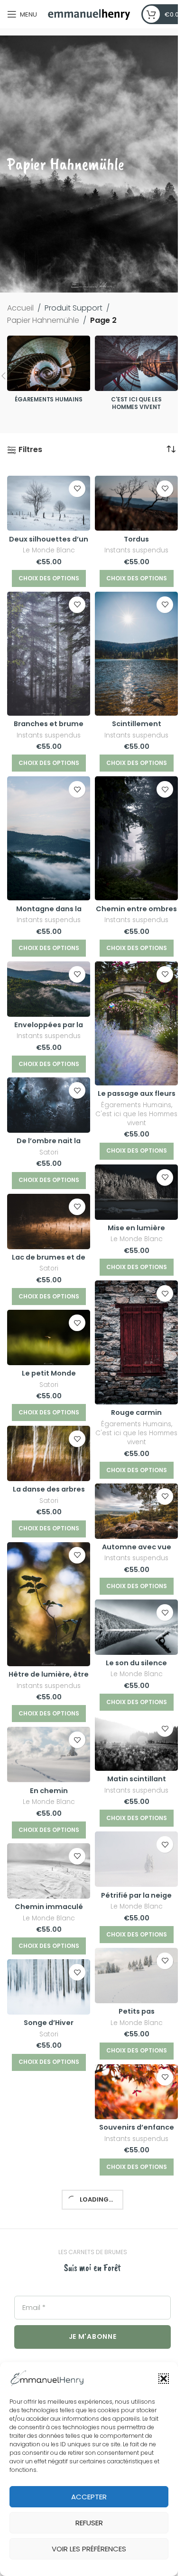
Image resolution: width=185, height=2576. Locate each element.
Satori (49, 1152)
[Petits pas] (136, 1976)
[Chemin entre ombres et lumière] (136, 838)
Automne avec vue (137, 1547)
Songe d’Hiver (49, 2023)
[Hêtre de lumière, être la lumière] (49, 1604)
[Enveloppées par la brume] (49, 989)
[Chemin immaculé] (49, 1871)
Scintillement (137, 724)
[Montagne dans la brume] (49, 838)
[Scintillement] (136, 654)
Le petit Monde (49, 1373)
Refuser (89, 2523)
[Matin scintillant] (136, 1743)
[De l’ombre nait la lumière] (49, 1105)
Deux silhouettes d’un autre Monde (49, 544)
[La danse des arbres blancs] (49, 1453)
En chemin (49, 1791)
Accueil (20, 308)
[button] (164, 2379)
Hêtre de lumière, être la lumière (49, 1679)
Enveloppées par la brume (49, 1030)
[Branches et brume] (49, 654)
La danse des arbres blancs (49, 1494)
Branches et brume (49, 724)
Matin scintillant (137, 1779)
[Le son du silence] (136, 1627)
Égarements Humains (136, 1105)
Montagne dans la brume (49, 914)
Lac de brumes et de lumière (49, 1262)
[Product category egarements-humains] (49, 372)
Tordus (136, 539)
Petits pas (137, 2011)
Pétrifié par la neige (136, 1895)
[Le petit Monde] (49, 1337)
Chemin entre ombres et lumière (136, 914)
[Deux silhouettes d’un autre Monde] (49, 503)
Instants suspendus (136, 550)
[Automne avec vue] (136, 1511)
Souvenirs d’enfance (137, 2127)
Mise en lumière (136, 1228)
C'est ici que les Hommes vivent (136, 1119)
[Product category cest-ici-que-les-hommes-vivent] (136, 376)
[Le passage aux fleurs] (136, 1023)
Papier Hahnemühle (43, 320)
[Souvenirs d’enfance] (136, 2092)
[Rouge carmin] (136, 1342)
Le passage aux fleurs (137, 1093)
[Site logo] (89, 13)
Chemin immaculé (49, 1907)
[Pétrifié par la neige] (136, 1859)
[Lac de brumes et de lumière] (49, 1221)
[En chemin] (49, 1754)
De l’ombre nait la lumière (49, 1146)
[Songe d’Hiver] (49, 1987)
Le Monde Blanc (49, 550)
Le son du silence (136, 1663)
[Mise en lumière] (136, 1192)
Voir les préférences (89, 2549)
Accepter (89, 2497)
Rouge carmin (136, 1412)
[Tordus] (136, 503)
